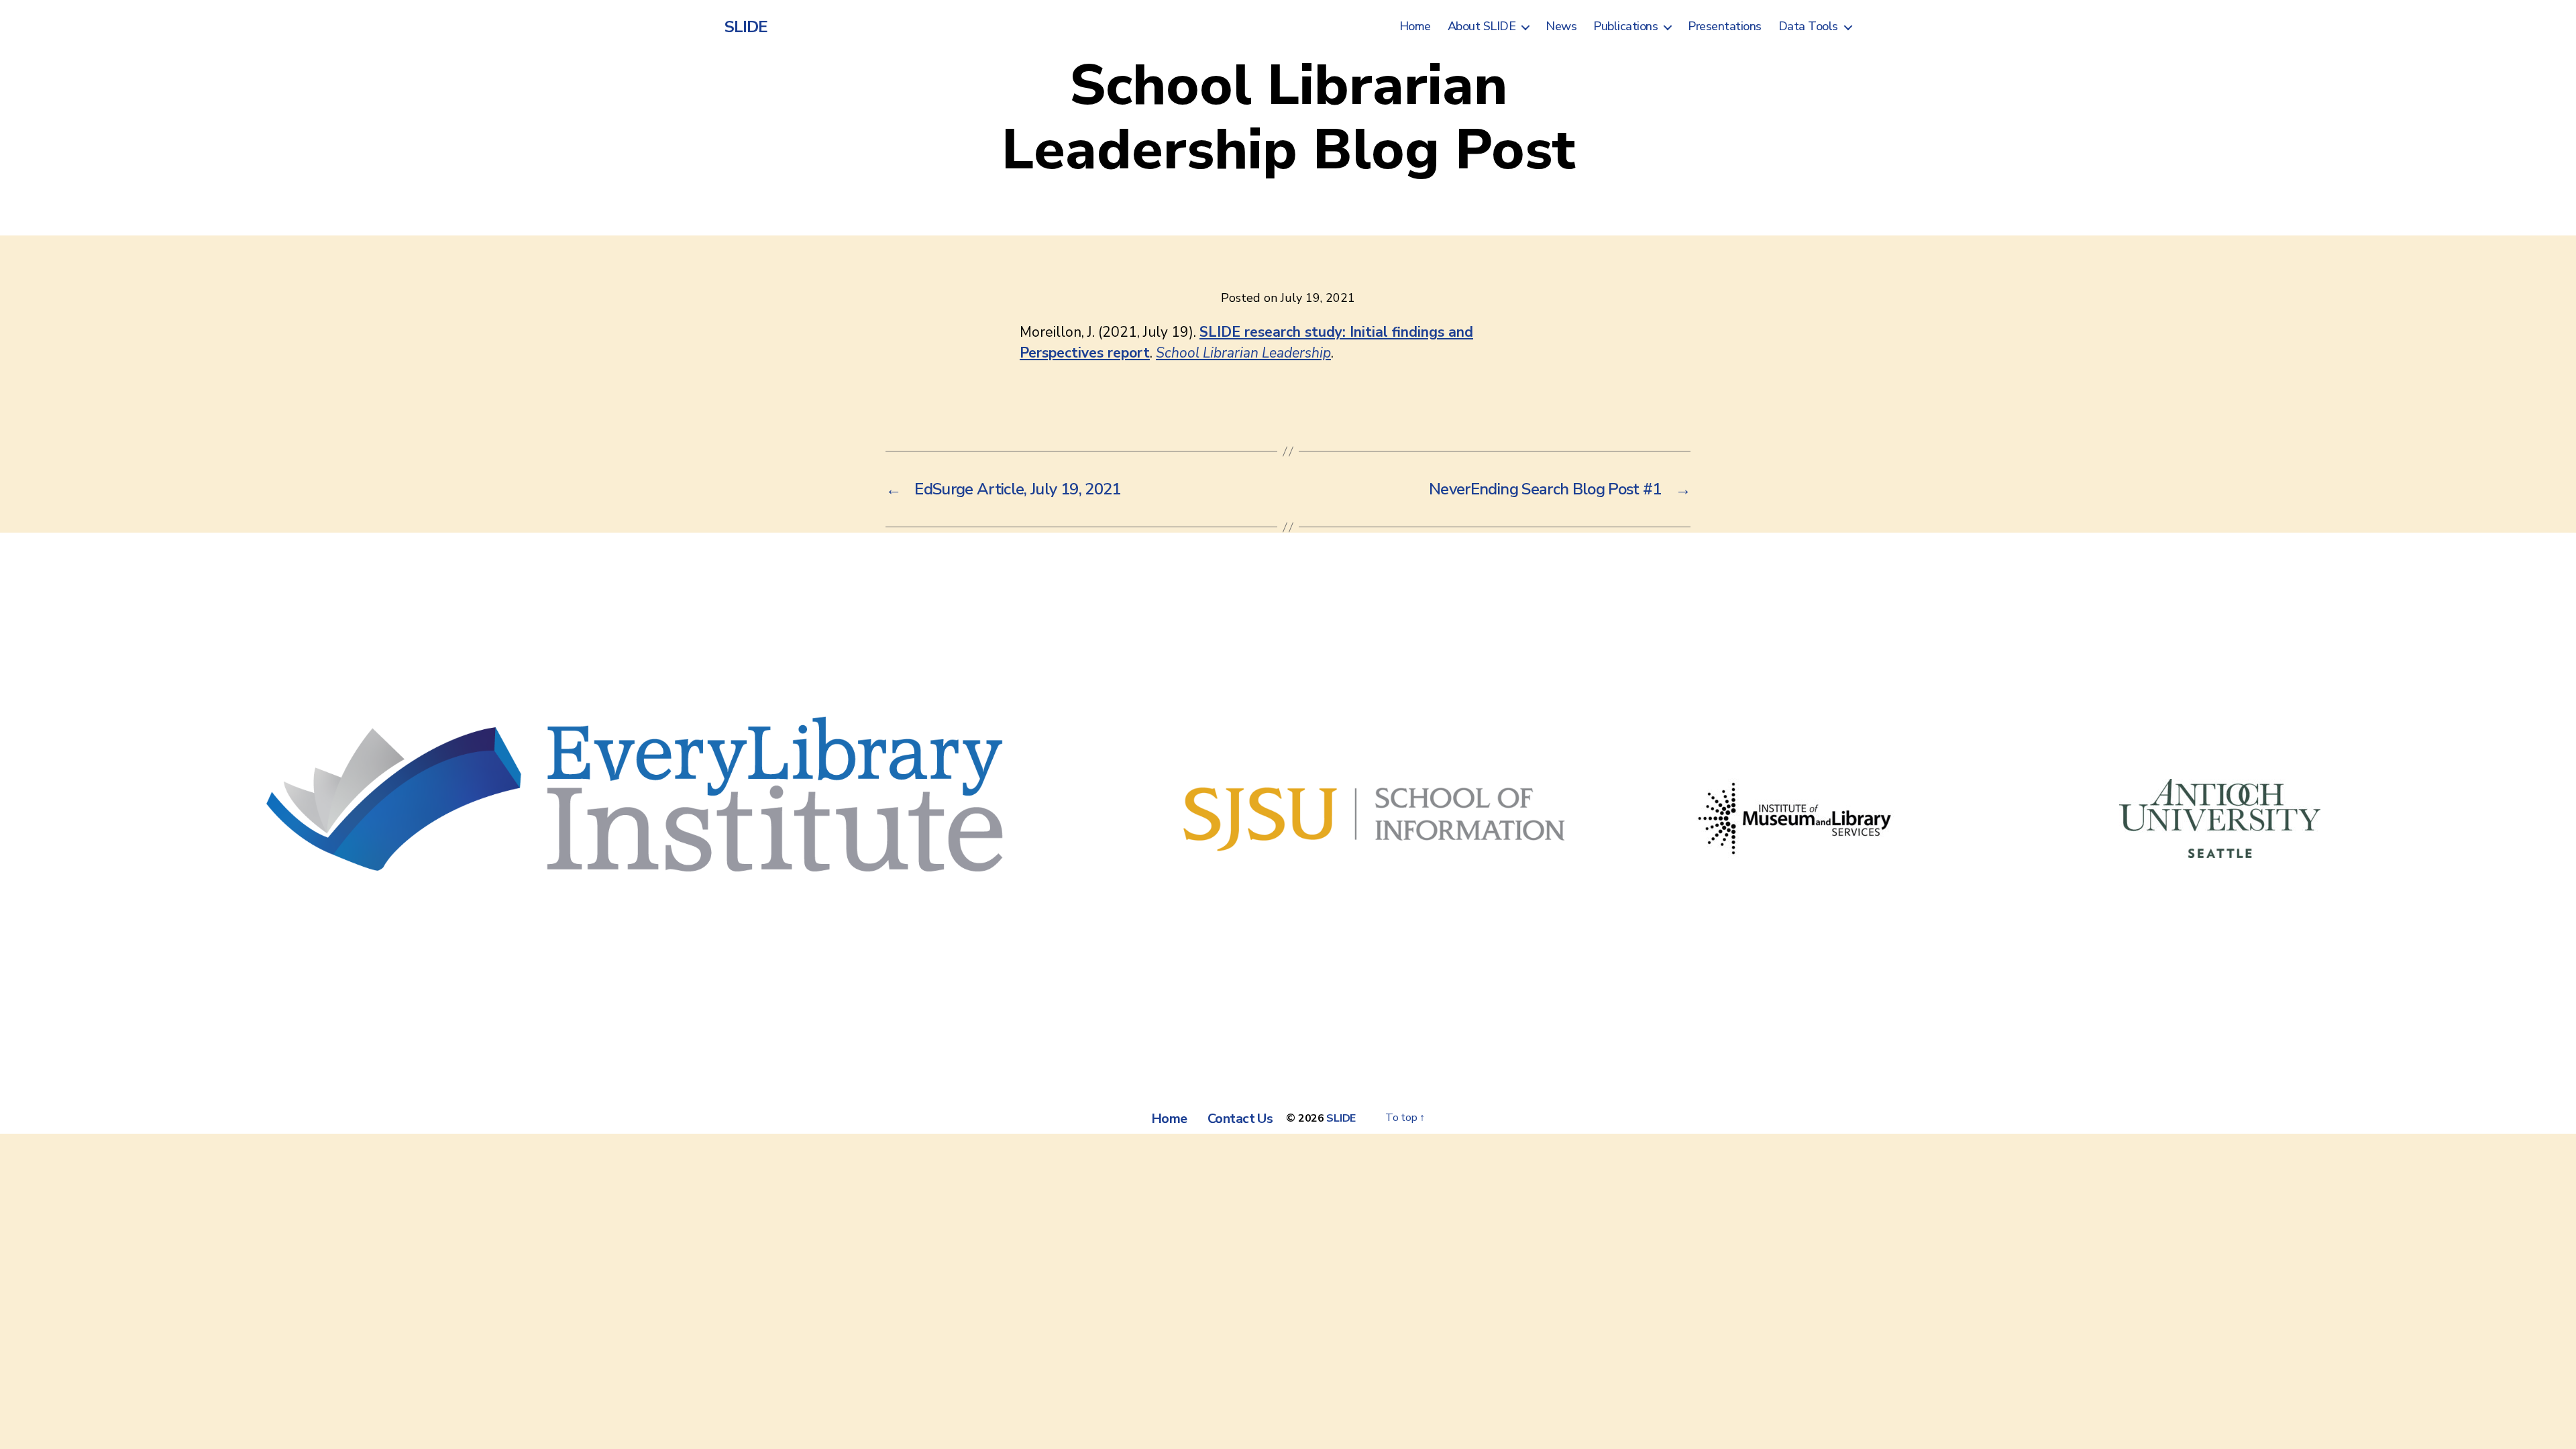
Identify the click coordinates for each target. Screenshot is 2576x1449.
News (1561, 27)
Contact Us (1240, 1119)
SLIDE (746, 27)
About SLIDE (1482, 27)
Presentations (1725, 27)
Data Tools (1808, 27)
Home (1415, 27)
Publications (1625, 27)
